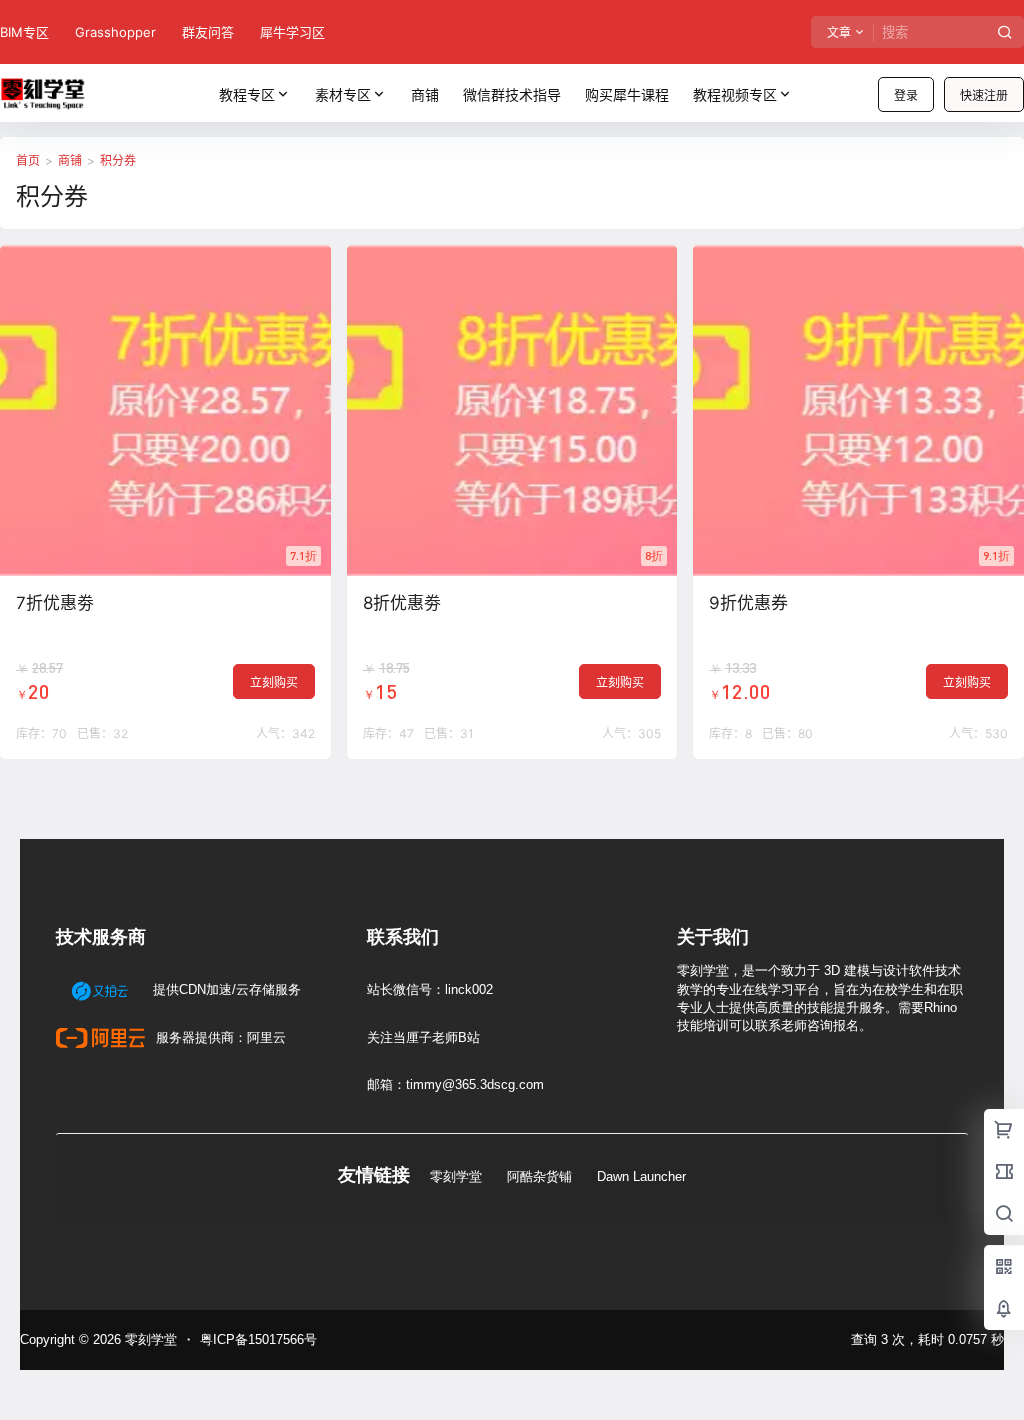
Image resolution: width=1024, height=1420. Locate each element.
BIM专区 (24, 32)
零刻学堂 (456, 1176)
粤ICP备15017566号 (258, 1339)
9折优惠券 (748, 603)
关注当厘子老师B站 (423, 1037)
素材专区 (343, 94)
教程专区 (247, 94)
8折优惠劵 (402, 603)
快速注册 (984, 95)
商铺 (70, 160)
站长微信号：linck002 (430, 989)
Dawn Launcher (641, 1176)
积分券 (118, 160)
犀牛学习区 (292, 32)
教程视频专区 (735, 94)
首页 (28, 160)
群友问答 (208, 32)
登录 (906, 95)
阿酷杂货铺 (539, 1176)
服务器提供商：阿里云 (219, 1037)
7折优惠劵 (55, 603)
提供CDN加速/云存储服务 (225, 989)
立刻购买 (274, 682)
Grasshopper (115, 32)
